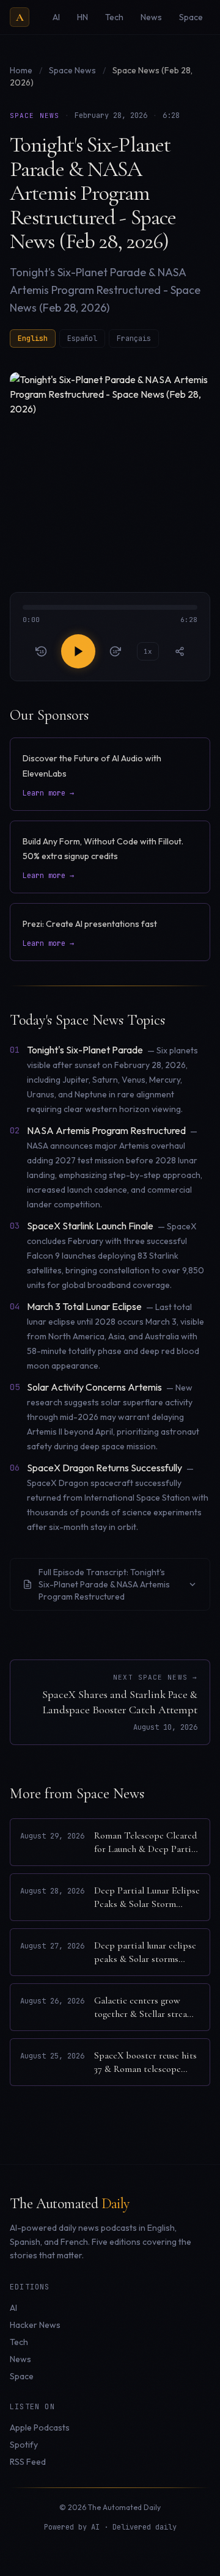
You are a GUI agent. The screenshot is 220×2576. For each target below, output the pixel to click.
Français (134, 338)
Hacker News (35, 2325)
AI (13, 2308)
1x (148, 651)
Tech (19, 2342)
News (20, 2359)
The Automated (70, 2204)
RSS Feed (28, 2462)
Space (22, 2376)
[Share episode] (180, 651)
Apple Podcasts (40, 2428)
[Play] (78, 651)
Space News (73, 70)
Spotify (24, 2445)
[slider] (110, 615)
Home (21, 70)
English (33, 338)
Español (82, 338)
